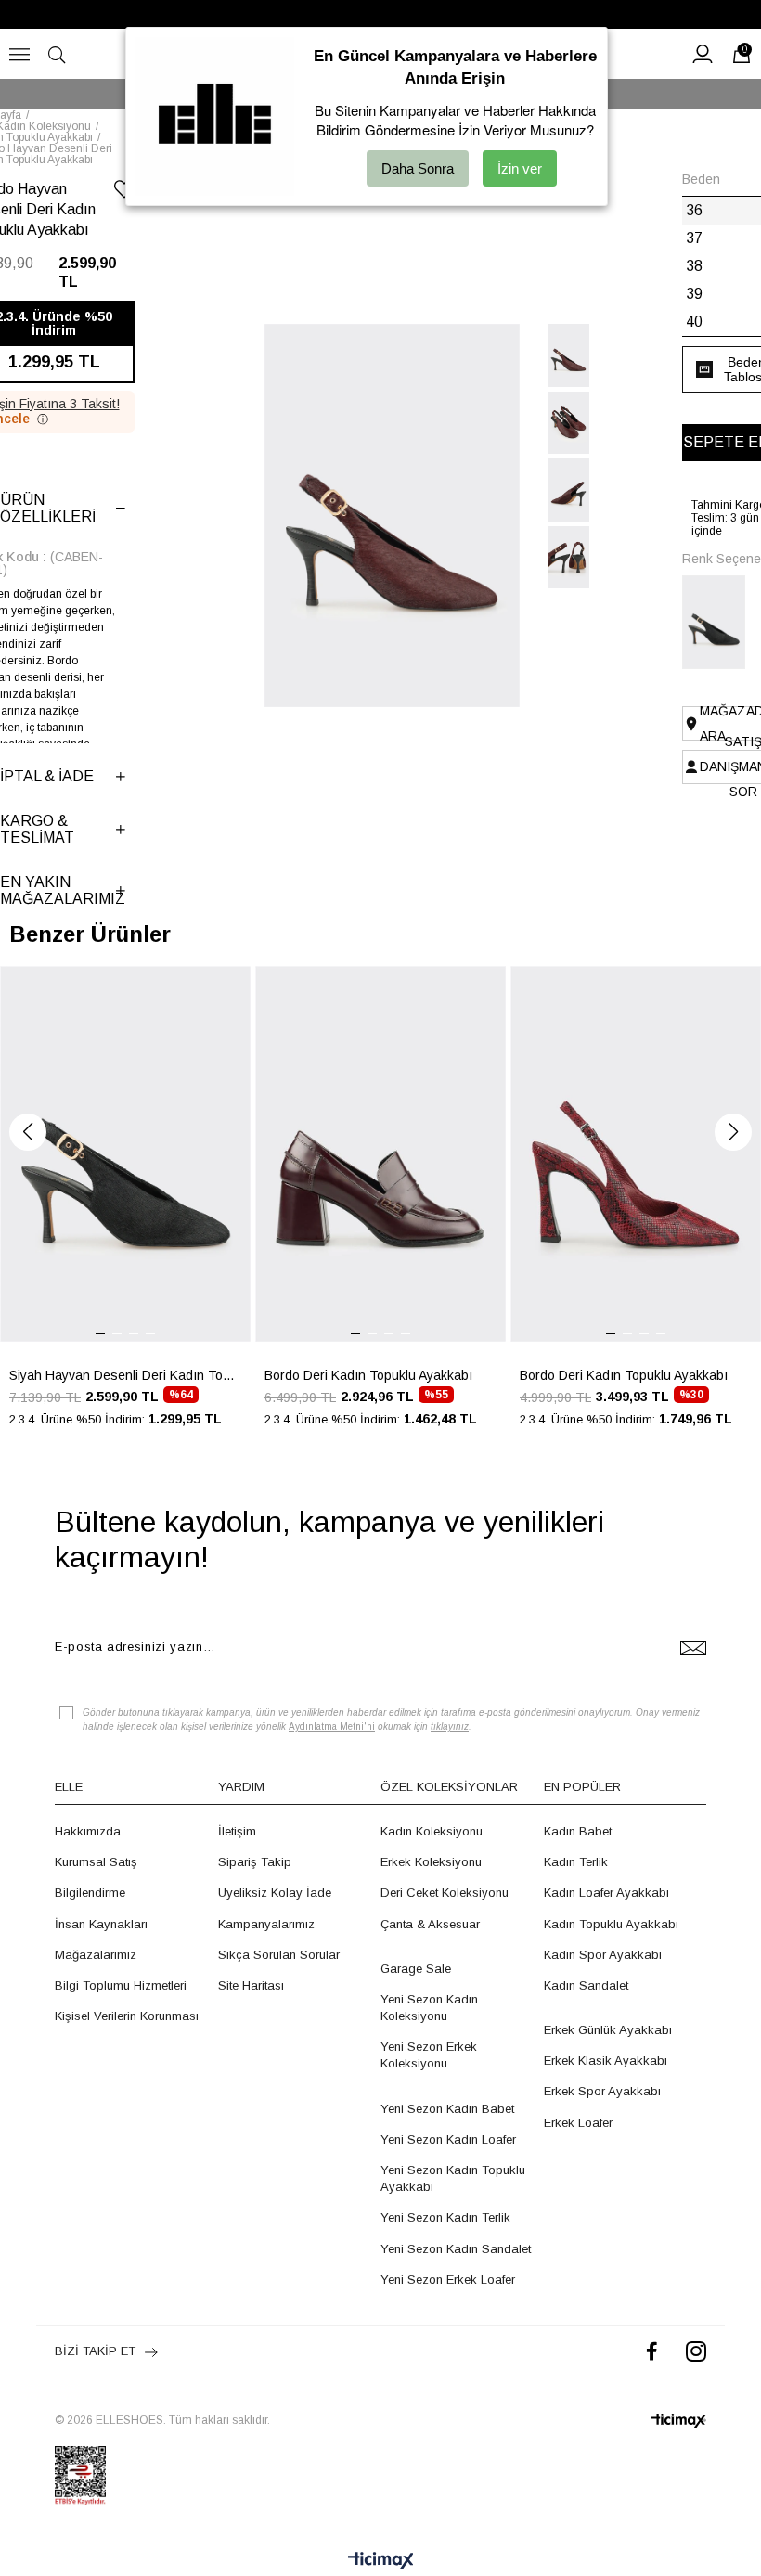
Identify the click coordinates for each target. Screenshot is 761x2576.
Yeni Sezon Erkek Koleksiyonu (429, 2055)
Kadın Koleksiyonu (432, 1831)
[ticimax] (678, 2421)
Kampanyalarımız (266, 1924)
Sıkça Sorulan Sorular (279, 1955)
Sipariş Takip (255, 1862)
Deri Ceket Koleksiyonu (445, 1893)
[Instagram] (696, 2351)
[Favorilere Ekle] (124, 193)
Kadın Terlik (576, 1862)
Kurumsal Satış (96, 1862)
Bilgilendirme (90, 1893)
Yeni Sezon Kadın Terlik (445, 2217)
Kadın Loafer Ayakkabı (606, 1893)
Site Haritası (251, 1985)
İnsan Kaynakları (101, 1924)
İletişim (237, 1831)
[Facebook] (652, 2351)
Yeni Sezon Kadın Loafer (448, 2139)
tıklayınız (450, 1726)
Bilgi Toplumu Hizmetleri (121, 1985)
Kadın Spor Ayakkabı (603, 1955)
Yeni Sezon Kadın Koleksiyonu (429, 2008)
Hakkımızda (88, 1831)
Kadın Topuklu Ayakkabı (611, 1924)
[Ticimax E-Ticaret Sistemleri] (381, 2562)
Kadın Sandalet (586, 1985)
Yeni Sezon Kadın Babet (447, 2109)
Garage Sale (416, 1969)
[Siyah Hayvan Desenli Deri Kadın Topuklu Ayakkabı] (719, 622)
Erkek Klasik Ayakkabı (606, 2061)
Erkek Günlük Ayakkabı (608, 2030)
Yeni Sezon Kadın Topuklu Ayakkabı (453, 2178)
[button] (28, 1132)
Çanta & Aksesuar (430, 1924)
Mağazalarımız (96, 1955)
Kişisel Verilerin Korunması (127, 2016)
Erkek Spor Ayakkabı (602, 2091)
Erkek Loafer (578, 2123)
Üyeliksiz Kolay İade (275, 1893)
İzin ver (520, 168)
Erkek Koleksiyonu (431, 1862)
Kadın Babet (578, 1831)
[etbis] (80, 2476)
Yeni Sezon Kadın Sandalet (456, 2249)
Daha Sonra (418, 168)
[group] (125, 1207)
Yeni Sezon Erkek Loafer (448, 2280)
